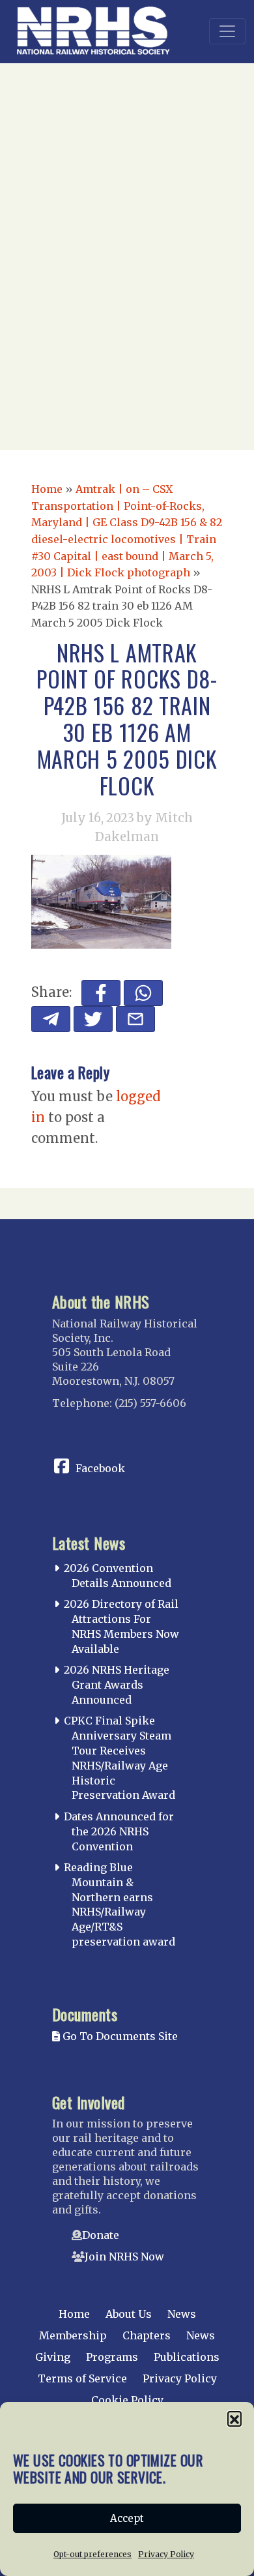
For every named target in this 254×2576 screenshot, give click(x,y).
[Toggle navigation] (227, 31)
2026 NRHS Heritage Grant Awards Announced (117, 1685)
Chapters (147, 2335)
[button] (234, 2418)
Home (47, 489)
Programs (112, 2357)
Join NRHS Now (124, 2257)
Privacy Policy (166, 2554)
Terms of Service (82, 2378)
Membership (73, 2335)
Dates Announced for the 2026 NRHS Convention (119, 1831)
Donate (101, 2235)
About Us (129, 2314)
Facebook (100, 1468)
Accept (127, 2518)
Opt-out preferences (92, 2554)
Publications (187, 2357)
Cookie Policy (127, 2400)
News (182, 2314)
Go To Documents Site (119, 2036)
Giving (53, 2357)
